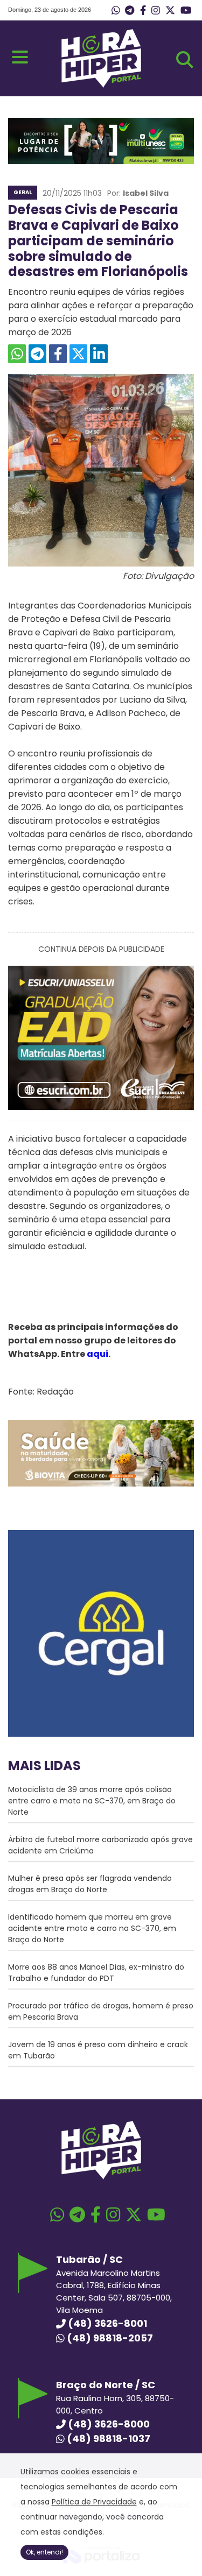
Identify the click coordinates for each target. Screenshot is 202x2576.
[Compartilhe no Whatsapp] (17, 354)
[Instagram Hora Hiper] (156, 11)
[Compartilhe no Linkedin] (99, 354)
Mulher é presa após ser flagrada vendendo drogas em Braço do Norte (90, 1884)
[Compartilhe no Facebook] (58, 354)
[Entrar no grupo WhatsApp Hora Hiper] (116, 11)
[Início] (101, 85)
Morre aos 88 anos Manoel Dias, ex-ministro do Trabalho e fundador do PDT (96, 1973)
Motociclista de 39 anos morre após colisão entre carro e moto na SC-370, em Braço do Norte (92, 1801)
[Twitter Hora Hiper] (170, 11)
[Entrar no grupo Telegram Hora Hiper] (130, 11)
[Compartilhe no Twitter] (78, 354)
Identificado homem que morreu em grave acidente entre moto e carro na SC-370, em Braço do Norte (92, 1928)
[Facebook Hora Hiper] (143, 11)
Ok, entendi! (44, 2552)
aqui (97, 1354)
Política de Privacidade (94, 2502)
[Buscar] (185, 60)
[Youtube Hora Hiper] (186, 11)
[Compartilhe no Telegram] (37, 354)
